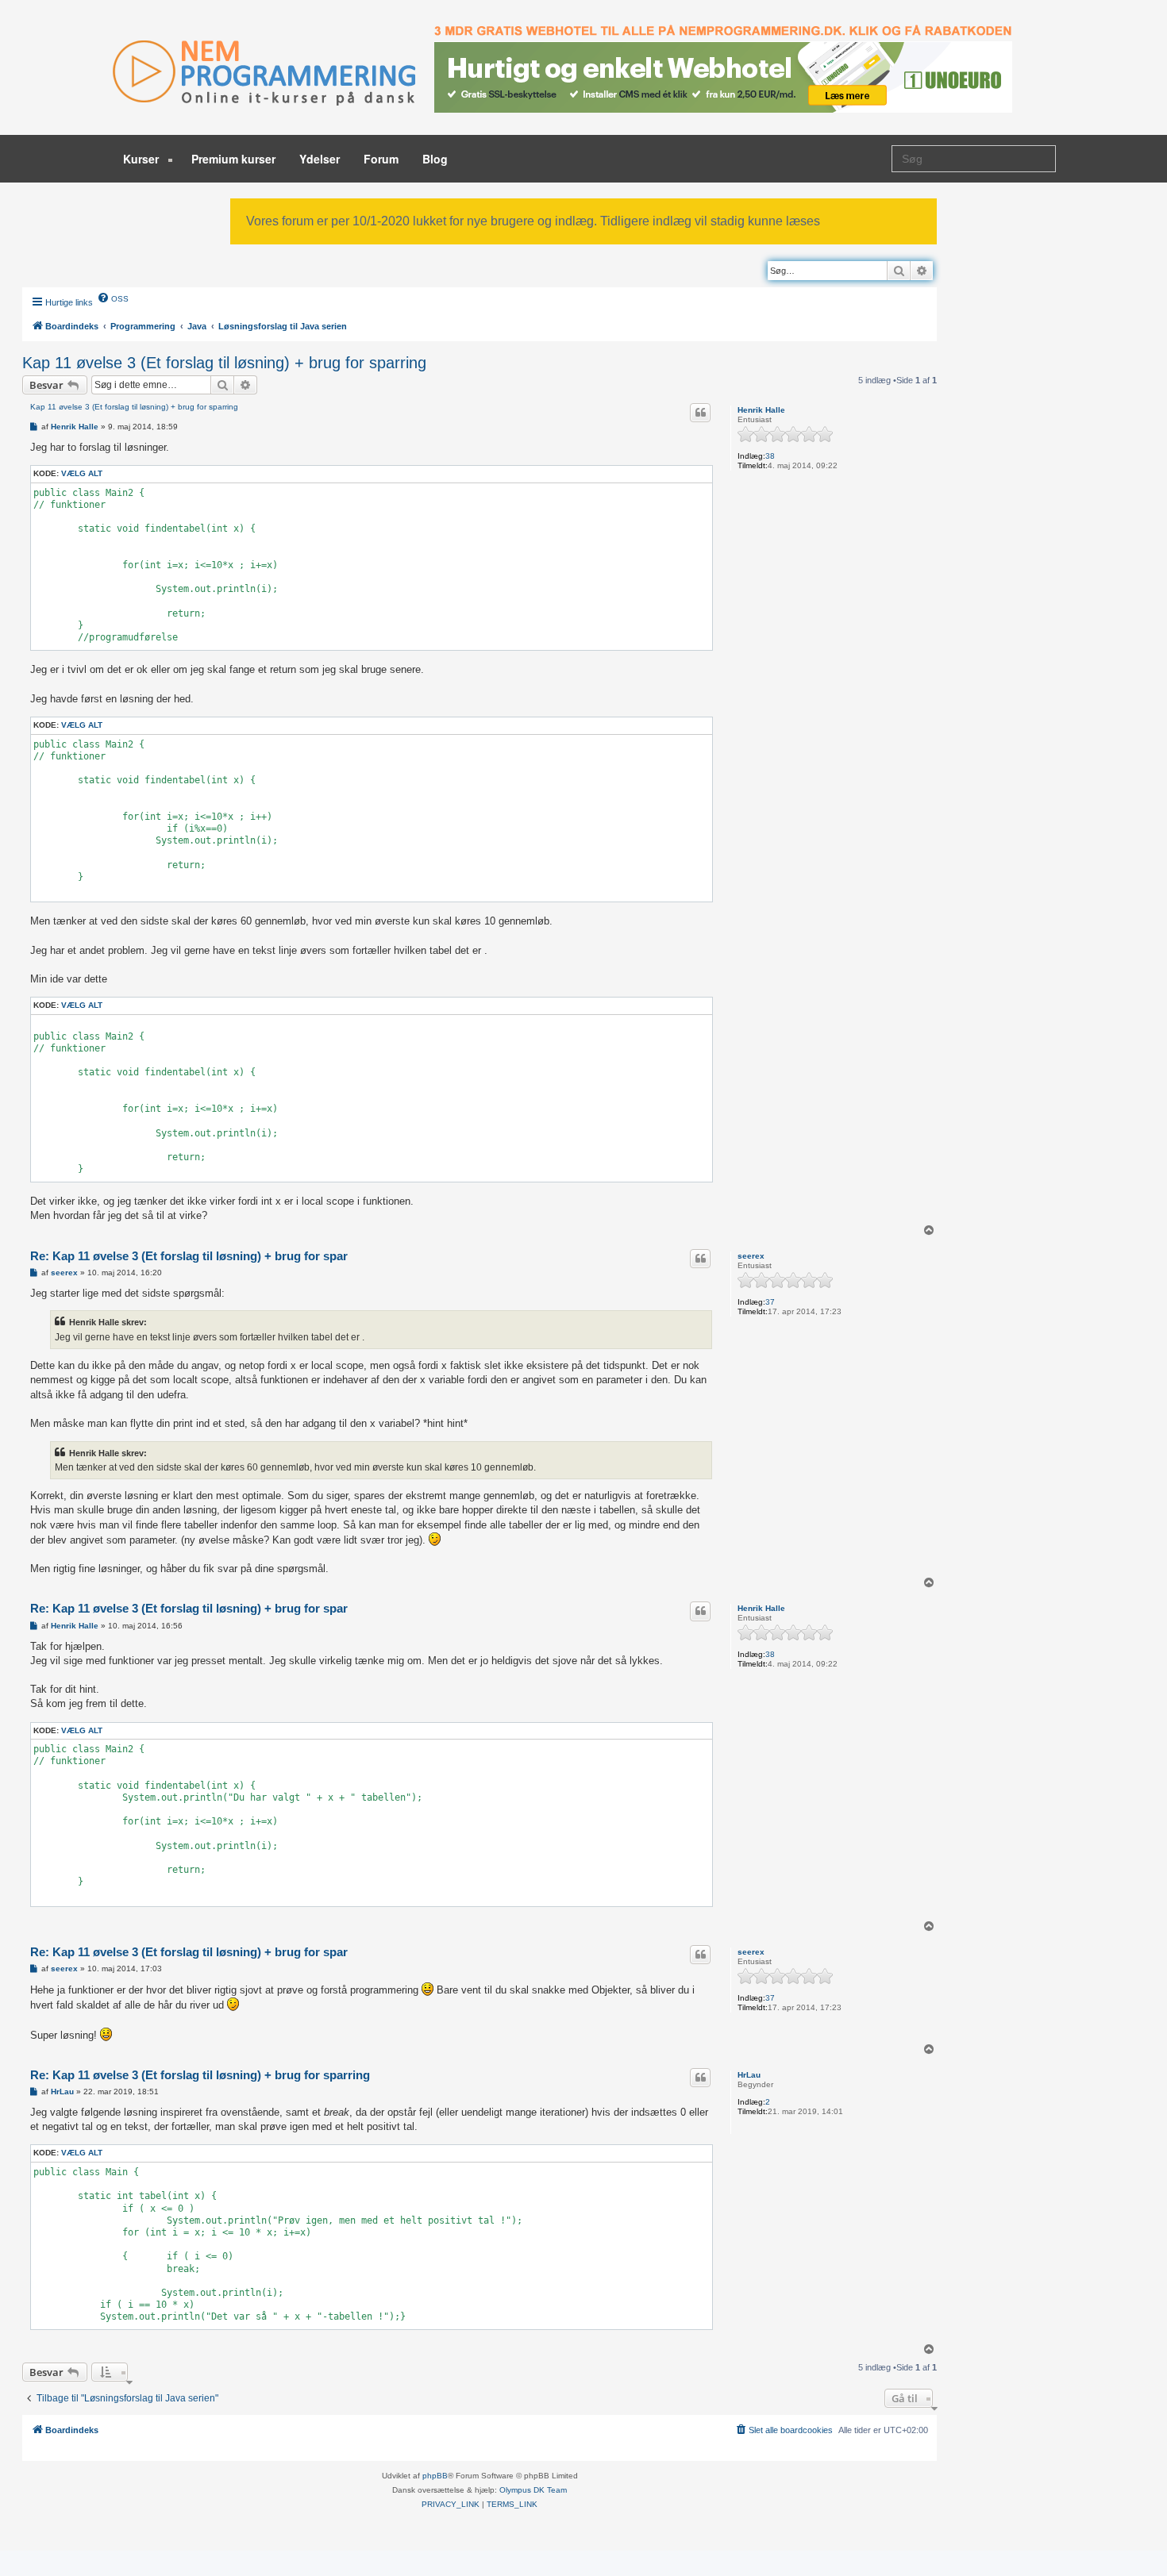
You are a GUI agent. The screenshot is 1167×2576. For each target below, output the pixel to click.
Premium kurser (233, 159)
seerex (751, 1256)
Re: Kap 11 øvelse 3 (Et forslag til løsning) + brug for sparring (200, 2075)
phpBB (435, 2476)
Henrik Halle (761, 410)
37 (770, 1302)
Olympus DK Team (533, 2490)
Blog (435, 159)
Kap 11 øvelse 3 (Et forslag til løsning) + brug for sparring (224, 363)
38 (770, 456)
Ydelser (320, 159)
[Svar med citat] (700, 413)
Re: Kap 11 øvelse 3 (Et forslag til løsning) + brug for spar (189, 1256)
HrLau (749, 2075)
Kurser (143, 159)
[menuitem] (113, 298)
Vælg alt (82, 473)
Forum (381, 159)
